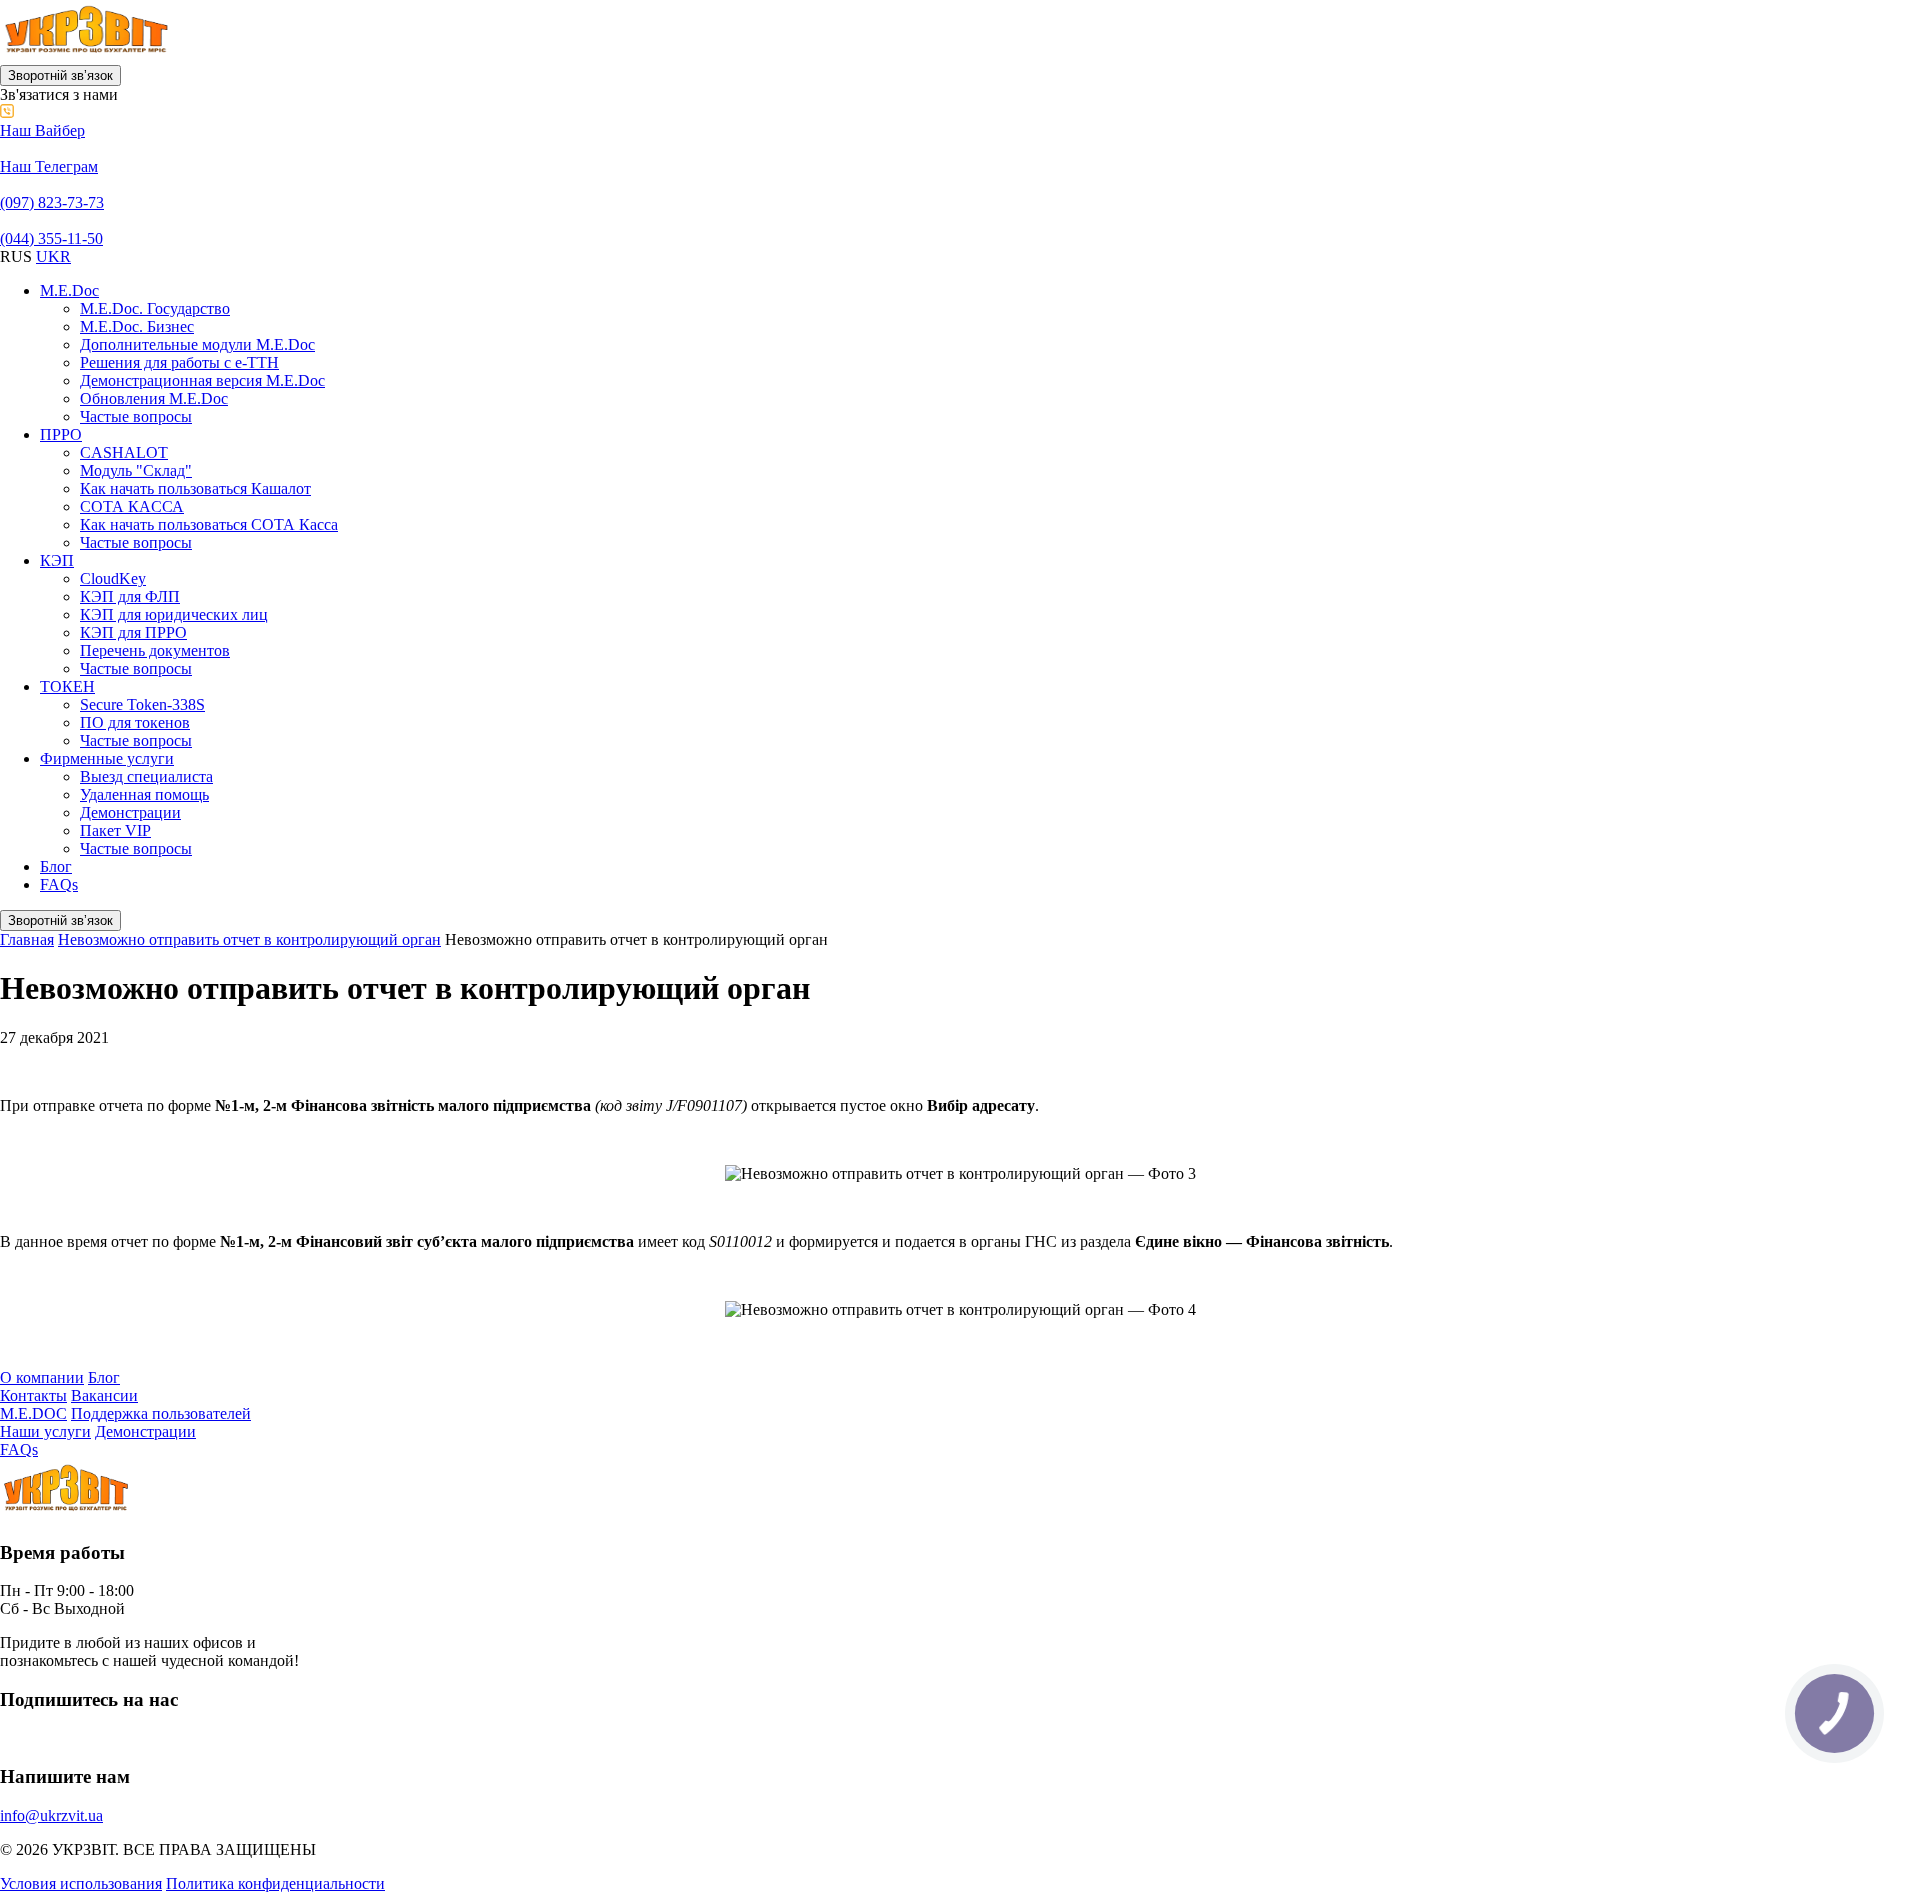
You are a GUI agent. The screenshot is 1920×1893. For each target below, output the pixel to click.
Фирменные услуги (107, 758)
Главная (27, 939)
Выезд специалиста (146, 776)
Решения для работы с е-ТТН (179, 362)
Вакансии (104, 1395)
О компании (42, 1377)
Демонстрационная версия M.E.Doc (202, 380)
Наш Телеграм (49, 166)
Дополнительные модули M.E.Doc (197, 344)
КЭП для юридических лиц (174, 614)
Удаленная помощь (144, 794)
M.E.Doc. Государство (155, 308)
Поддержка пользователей (161, 1413)
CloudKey (113, 578)
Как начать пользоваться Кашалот (195, 488)
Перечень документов (155, 650)
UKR (53, 256)
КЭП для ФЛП (130, 596)
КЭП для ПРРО (133, 632)
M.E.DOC (33, 1413)
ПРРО (61, 434)
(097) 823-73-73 (52, 202)
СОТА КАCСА (132, 506)
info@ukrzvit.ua (51, 1815)
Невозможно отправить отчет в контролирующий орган (249, 939)
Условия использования (81, 1883)
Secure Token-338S (142, 704)
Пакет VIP (115, 830)
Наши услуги (45, 1431)
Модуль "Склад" (136, 470)
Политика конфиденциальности (275, 1883)
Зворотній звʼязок (60, 75)
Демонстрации (130, 812)
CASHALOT (124, 452)
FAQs (59, 884)
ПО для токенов (135, 722)
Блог (56, 866)
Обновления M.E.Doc (154, 398)
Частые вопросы (136, 416)
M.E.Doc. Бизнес (137, 326)
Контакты (33, 1395)
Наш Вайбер (42, 130)
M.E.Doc (69, 290)
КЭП (57, 560)
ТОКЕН (67, 686)
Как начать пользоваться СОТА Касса (209, 524)
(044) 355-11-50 (51, 238)
